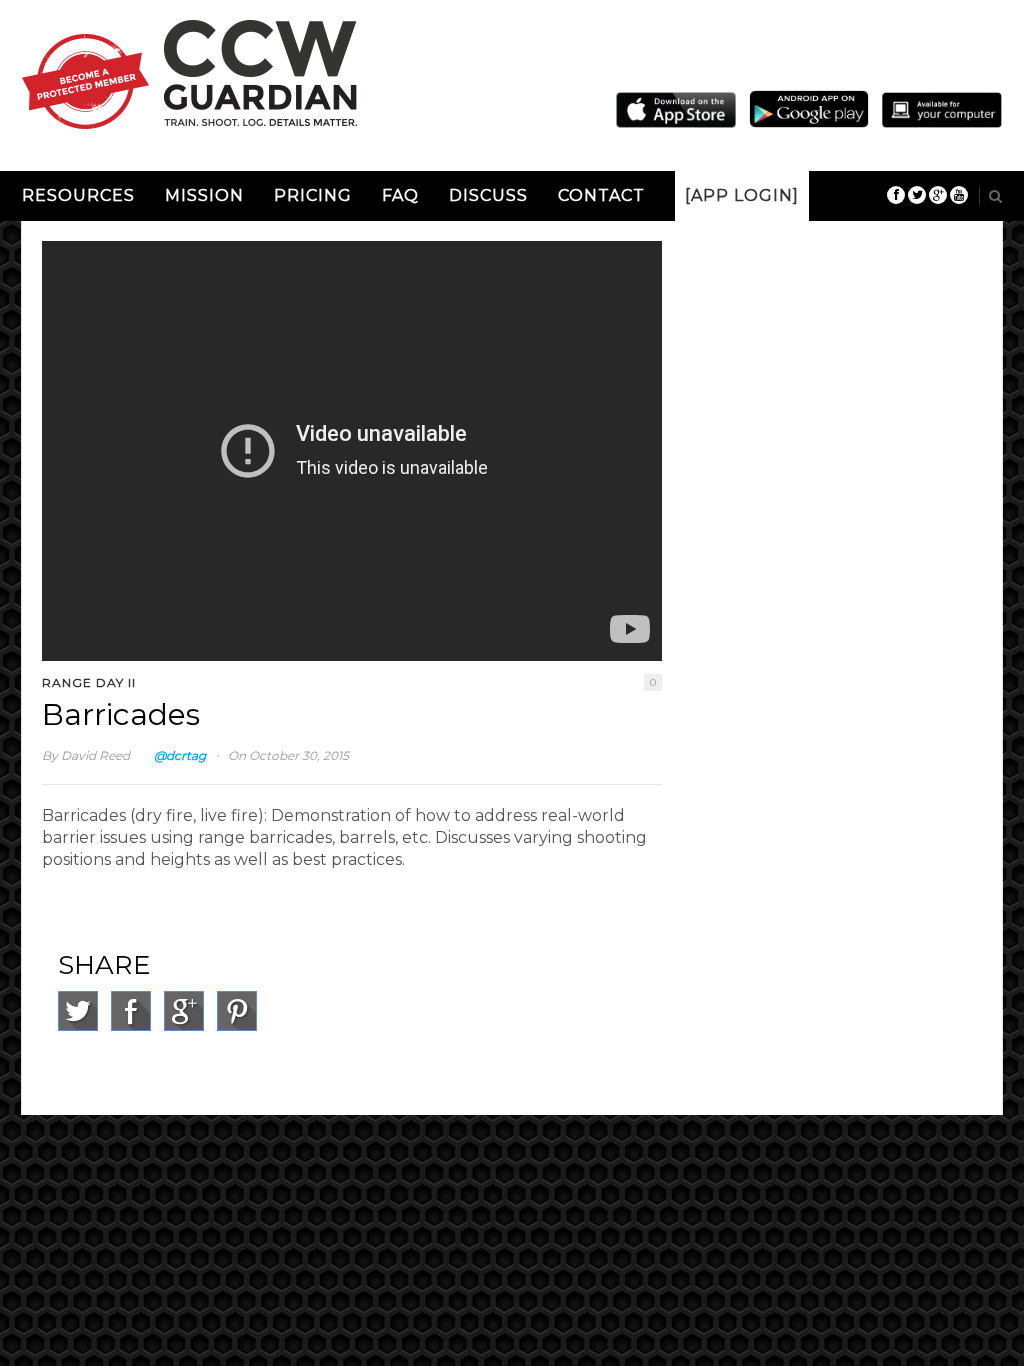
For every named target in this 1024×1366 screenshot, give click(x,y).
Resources (78, 195)
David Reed (95, 755)
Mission (204, 195)
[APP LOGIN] (742, 195)
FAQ (400, 195)
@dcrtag (180, 755)
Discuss (488, 195)
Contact (601, 195)
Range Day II (89, 682)
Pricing (313, 195)
